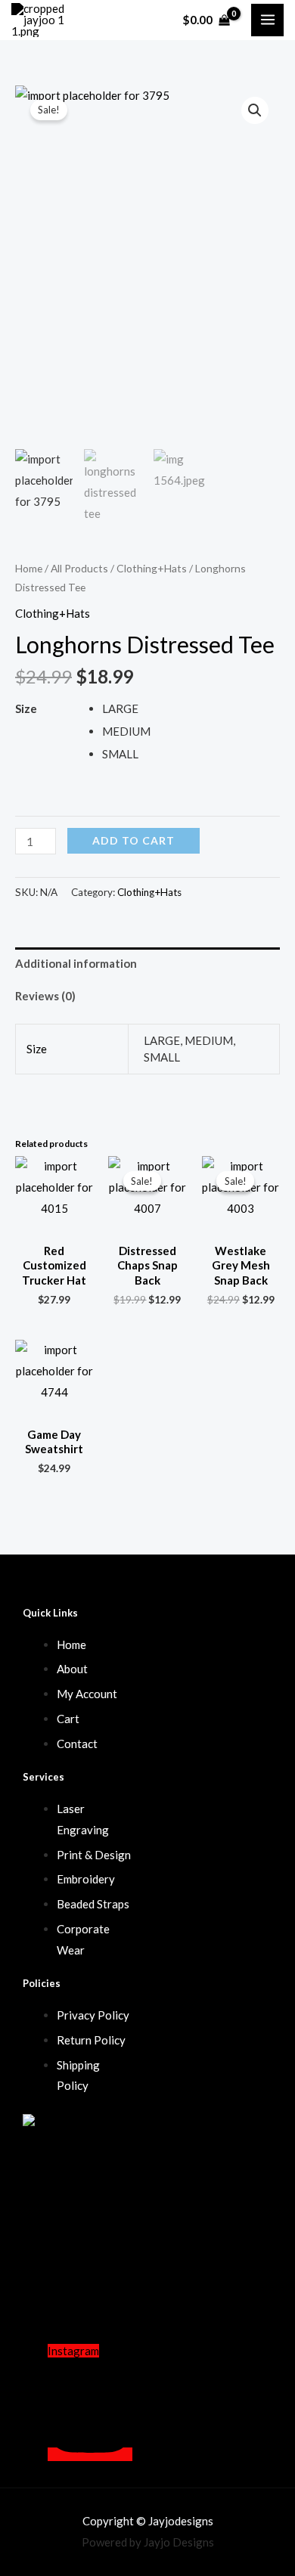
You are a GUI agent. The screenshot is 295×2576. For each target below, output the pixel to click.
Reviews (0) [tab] (45, 996)
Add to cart (134, 840)
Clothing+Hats (152, 568)
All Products (79, 568)
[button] (255, 110)
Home (29, 568)
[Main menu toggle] (267, 20)
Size (26, 708)
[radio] (191, 708)
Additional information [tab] (76, 963)
